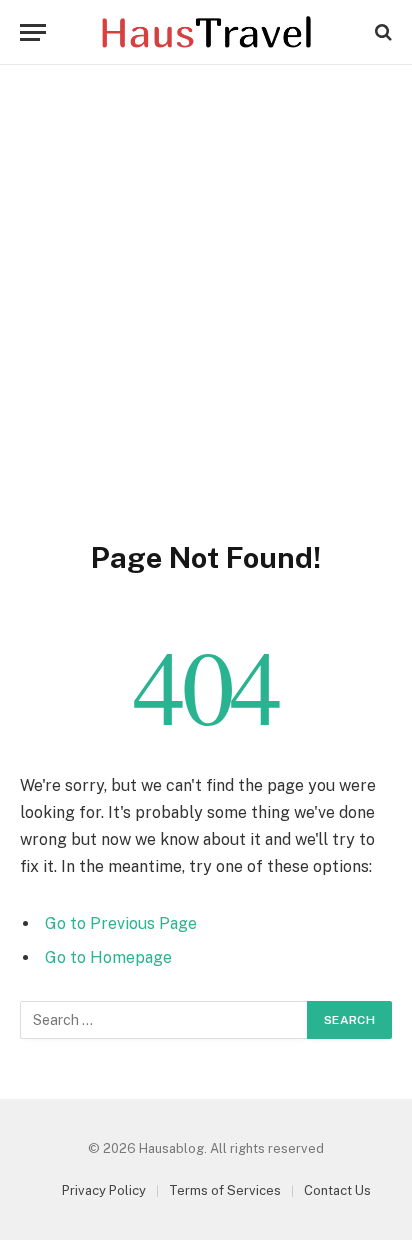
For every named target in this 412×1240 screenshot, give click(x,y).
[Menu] (33, 32)
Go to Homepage (108, 957)
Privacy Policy (104, 1190)
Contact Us (337, 1190)
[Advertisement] (206, 323)
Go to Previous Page (121, 923)
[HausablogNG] (206, 32)
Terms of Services (225, 1190)
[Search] (381, 32)
